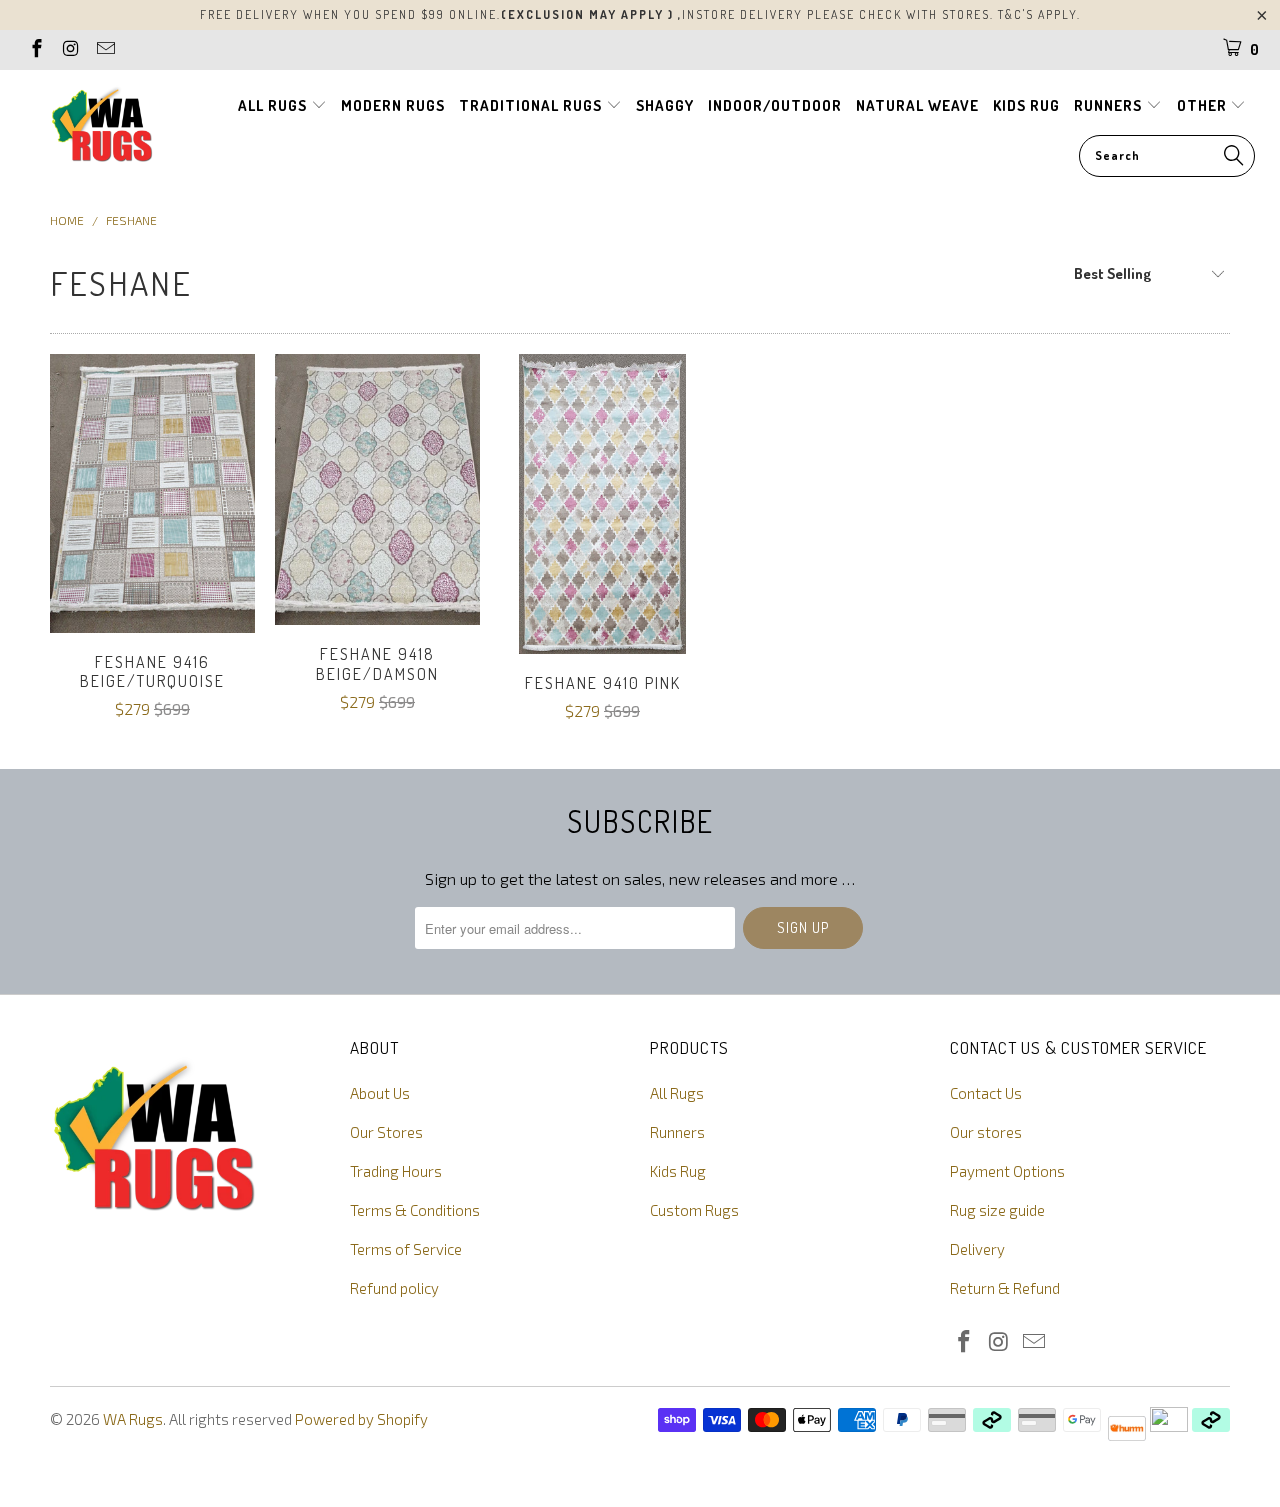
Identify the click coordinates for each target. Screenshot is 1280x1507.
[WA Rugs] (102, 128)
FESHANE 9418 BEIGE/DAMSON (377, 489)
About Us (380, 1093)
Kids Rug (678, 1171)
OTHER (1204, 105)
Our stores (986, 1132)
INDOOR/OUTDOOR (775, 105)
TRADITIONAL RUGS (532, 105)
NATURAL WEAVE (917, 105)
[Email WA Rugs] (104, 50)
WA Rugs (133, 1419)
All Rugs (677, 1093)
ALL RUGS (274, 105)
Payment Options (1007, 1171)
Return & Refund (1005, 1288)
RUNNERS (1110, 105)
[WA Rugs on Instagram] (70, 50)
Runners (677, 1132)
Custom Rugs (694, 1210)
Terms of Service (406, 1249)
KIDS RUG (1026, 105)
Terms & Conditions (415, 1210)
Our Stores (386, 1132)
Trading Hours (396, 1171)
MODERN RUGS (393, 105)
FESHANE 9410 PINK (602, 504)
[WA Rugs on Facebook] (35, 50)
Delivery (977, 1249)
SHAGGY (665, 105)
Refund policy (394, 1288)
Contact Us (986, 1093)
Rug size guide (997, 1210)
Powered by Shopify (361, 1419)
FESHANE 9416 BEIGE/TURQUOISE (152, 493)
